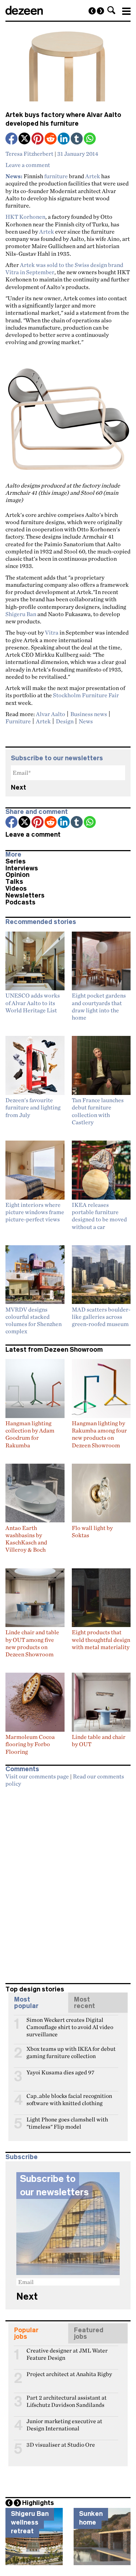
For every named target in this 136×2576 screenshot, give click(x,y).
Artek (93, 176)
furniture (56, 176)
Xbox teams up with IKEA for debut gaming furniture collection (71, 2052)
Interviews (22, 868)
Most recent (85, 2003)
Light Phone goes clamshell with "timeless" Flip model (67, 2123)
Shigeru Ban (21, 614)
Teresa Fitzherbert (29, 154)
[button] (111, 10)
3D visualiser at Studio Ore (61, 2445)
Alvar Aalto (51, 714)
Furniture (18, 721)
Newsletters (25, 895)
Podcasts (20, 902)
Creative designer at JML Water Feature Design (67, 2354)
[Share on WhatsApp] (90, 139)
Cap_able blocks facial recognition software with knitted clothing (69, 2099)
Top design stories (35, 1989)
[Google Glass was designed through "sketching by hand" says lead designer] (92, 11)
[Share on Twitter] (25, 139)
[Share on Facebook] (12, 139)
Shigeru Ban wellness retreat (30, 2522)
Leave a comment (28, 165)
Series (16, 861)
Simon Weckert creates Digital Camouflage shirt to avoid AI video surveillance (70, 2023)
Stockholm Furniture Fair (86, 695)
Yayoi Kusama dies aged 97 (60, 2072)
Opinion (17, 875)
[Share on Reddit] (51, 139)
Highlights (38, 2503)
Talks (14, 882)
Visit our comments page (37, 1776)
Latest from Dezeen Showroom (54, 1350)
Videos (16, 888)
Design (65, 721)
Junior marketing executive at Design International (64, 2424)
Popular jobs (26, 2333)
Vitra (52, 632)
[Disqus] (68, 1882)
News (86, 721)
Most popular (26, 2003)
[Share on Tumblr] (77, 139)
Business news (89, 714)
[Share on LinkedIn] (64, 139)
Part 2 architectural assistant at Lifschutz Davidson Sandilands (67, 2401)
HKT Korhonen (25, 217)
